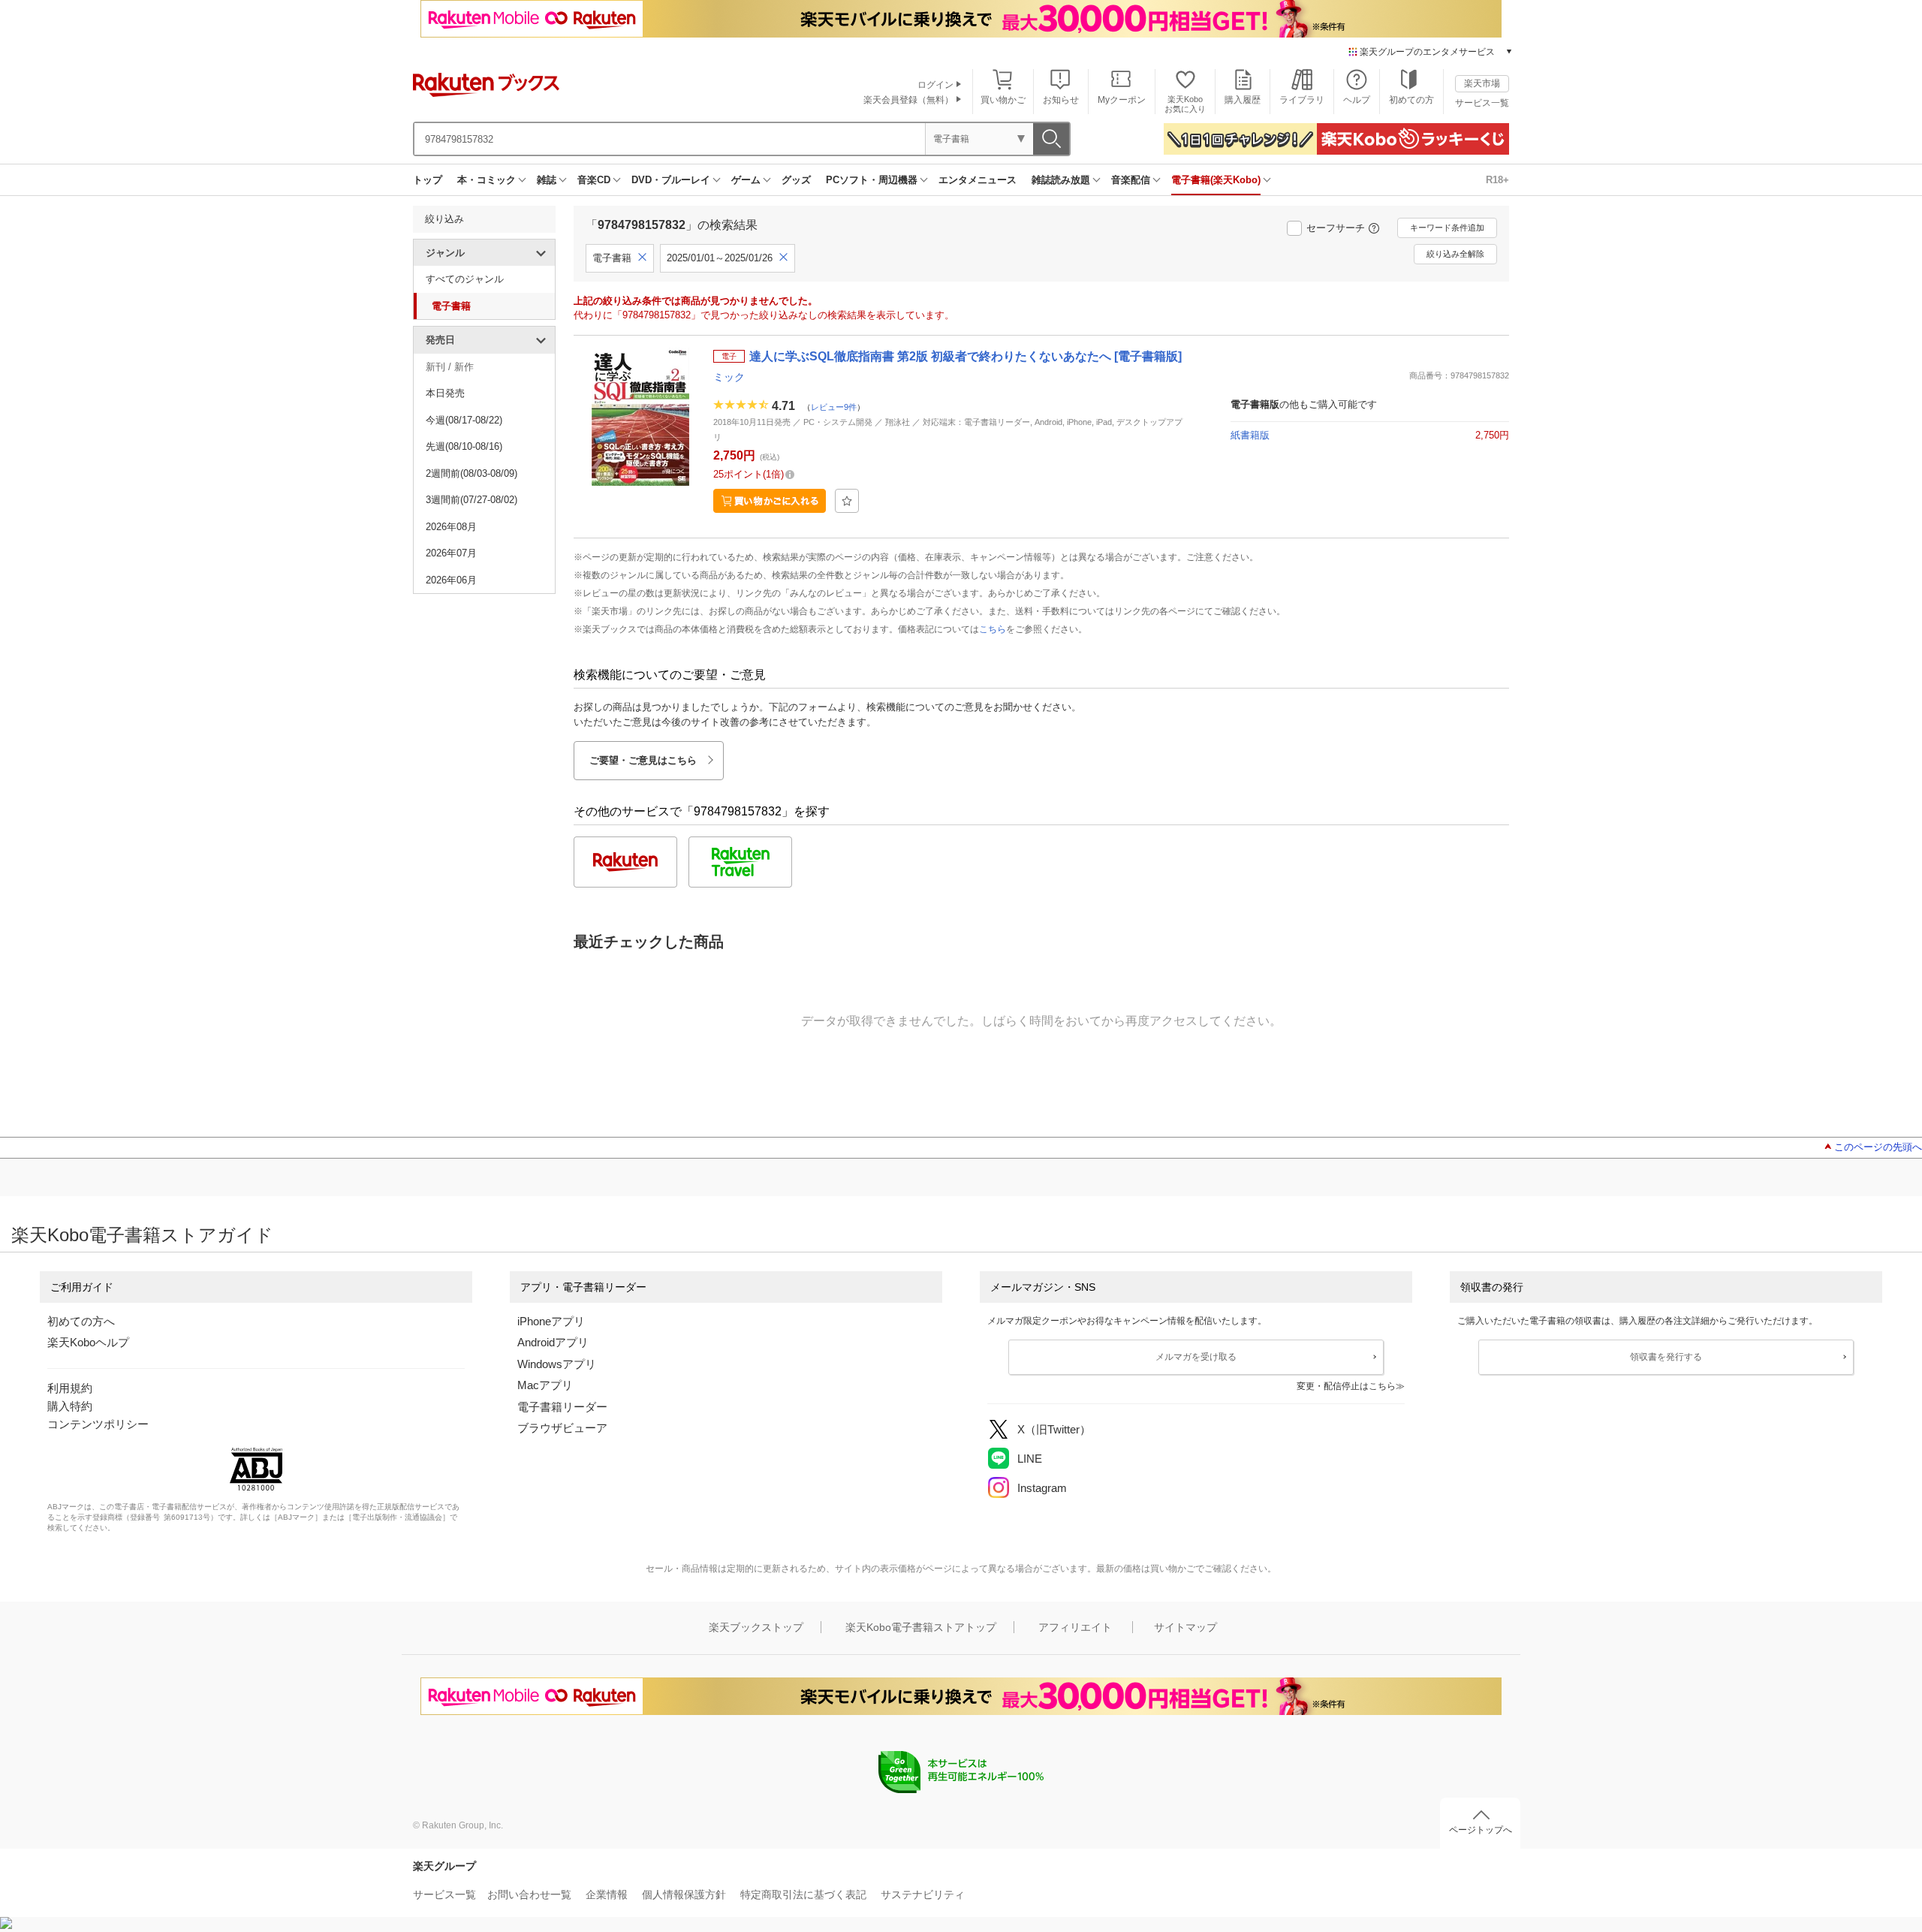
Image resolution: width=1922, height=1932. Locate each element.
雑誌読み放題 (1061, 180)
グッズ (796, 180)
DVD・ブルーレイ (671, 180)
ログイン (935, 85)
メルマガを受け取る (1196, 1357)
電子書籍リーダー (562, 1407)
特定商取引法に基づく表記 (803, 1894)
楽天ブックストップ (756, 1627)
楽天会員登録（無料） (908, 100)
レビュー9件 (834, 407)
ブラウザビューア (562, 1428)
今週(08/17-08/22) (464, 420)
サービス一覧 (1482, 103)
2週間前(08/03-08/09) (471, 473)
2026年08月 (451, 527)
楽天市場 (1482, 83)
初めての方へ (81, 1321)
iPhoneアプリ (551, 1321)
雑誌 (547, 180)
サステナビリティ (923, 1894)
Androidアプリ (553, 1342)
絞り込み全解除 (1455, 254)
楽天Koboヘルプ (88, 1342)
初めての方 (1411, 100)
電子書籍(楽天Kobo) (1216, 180)
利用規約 (70, 1388)
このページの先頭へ (1878, 1147)
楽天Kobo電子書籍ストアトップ (921, 1627)
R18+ (1497, 180)
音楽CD (594, 180)
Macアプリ (545, 1385)
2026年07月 (451, 553)
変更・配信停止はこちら (1346, 1386)
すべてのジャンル (465, 279)
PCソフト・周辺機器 (872, 180)
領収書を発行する (1666, 1357)
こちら (993, 629)
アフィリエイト (1075, 1627)
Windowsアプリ (557, 1364)
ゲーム (746, 180)
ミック (729, 377)
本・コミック (487, 180)
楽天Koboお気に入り (1185, 104)
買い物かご (1003, 100)
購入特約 (70, 1406)
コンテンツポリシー (98, 1424)
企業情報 (607, 1894)
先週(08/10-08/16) (464, 446)
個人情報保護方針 (684, 1894)
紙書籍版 (1250, 435)
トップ (428, 180)
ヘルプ (1357, 100)
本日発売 (445, 393)
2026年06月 (451, 580)
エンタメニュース (978, 180)
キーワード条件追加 (1447, 228)
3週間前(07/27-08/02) (471, 500)
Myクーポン (1122, 100)
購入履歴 (1243, 100)
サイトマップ (1185, 1627)
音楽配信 (1131, 180)
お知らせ (1061, 100)
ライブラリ (1302, 100)
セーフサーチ (1336, 228)
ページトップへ (1481, 1830)
